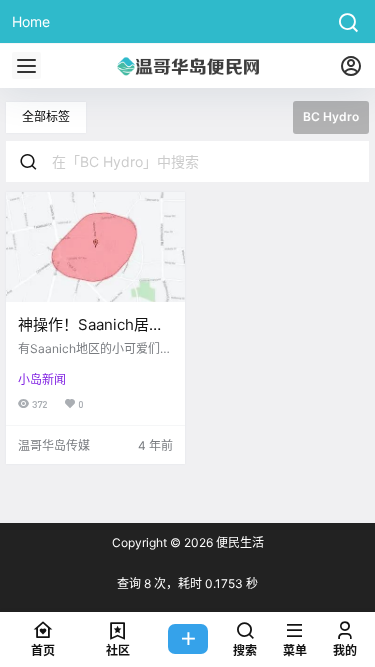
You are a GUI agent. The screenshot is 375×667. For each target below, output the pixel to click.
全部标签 (46, 116)
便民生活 (238, 542)
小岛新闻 (42, 379)
